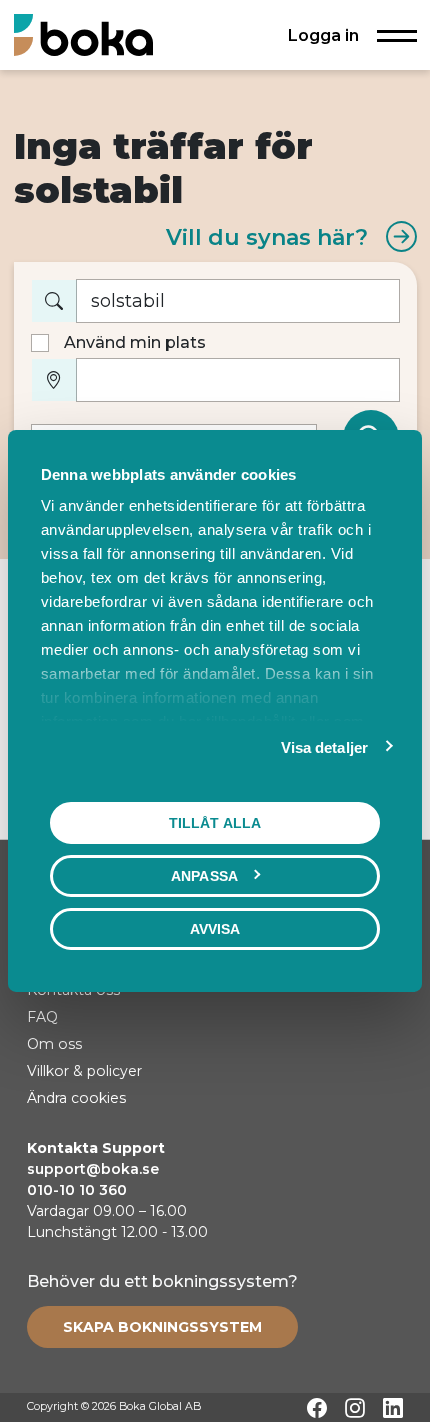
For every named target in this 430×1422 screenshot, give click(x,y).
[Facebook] (317, 1408)
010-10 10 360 (77, 1190)
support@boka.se (93, 1169)
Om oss (54, 1044)
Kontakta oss (73, 990)
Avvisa (215, 929)
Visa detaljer (324, 747)
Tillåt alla (215, 823)
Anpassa (204, 876)
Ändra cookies (76, 1098)
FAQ (42, 1017)
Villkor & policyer (84, 1071)
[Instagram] (355, 1408)
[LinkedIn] (393, 1408)
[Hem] (83, 34)
